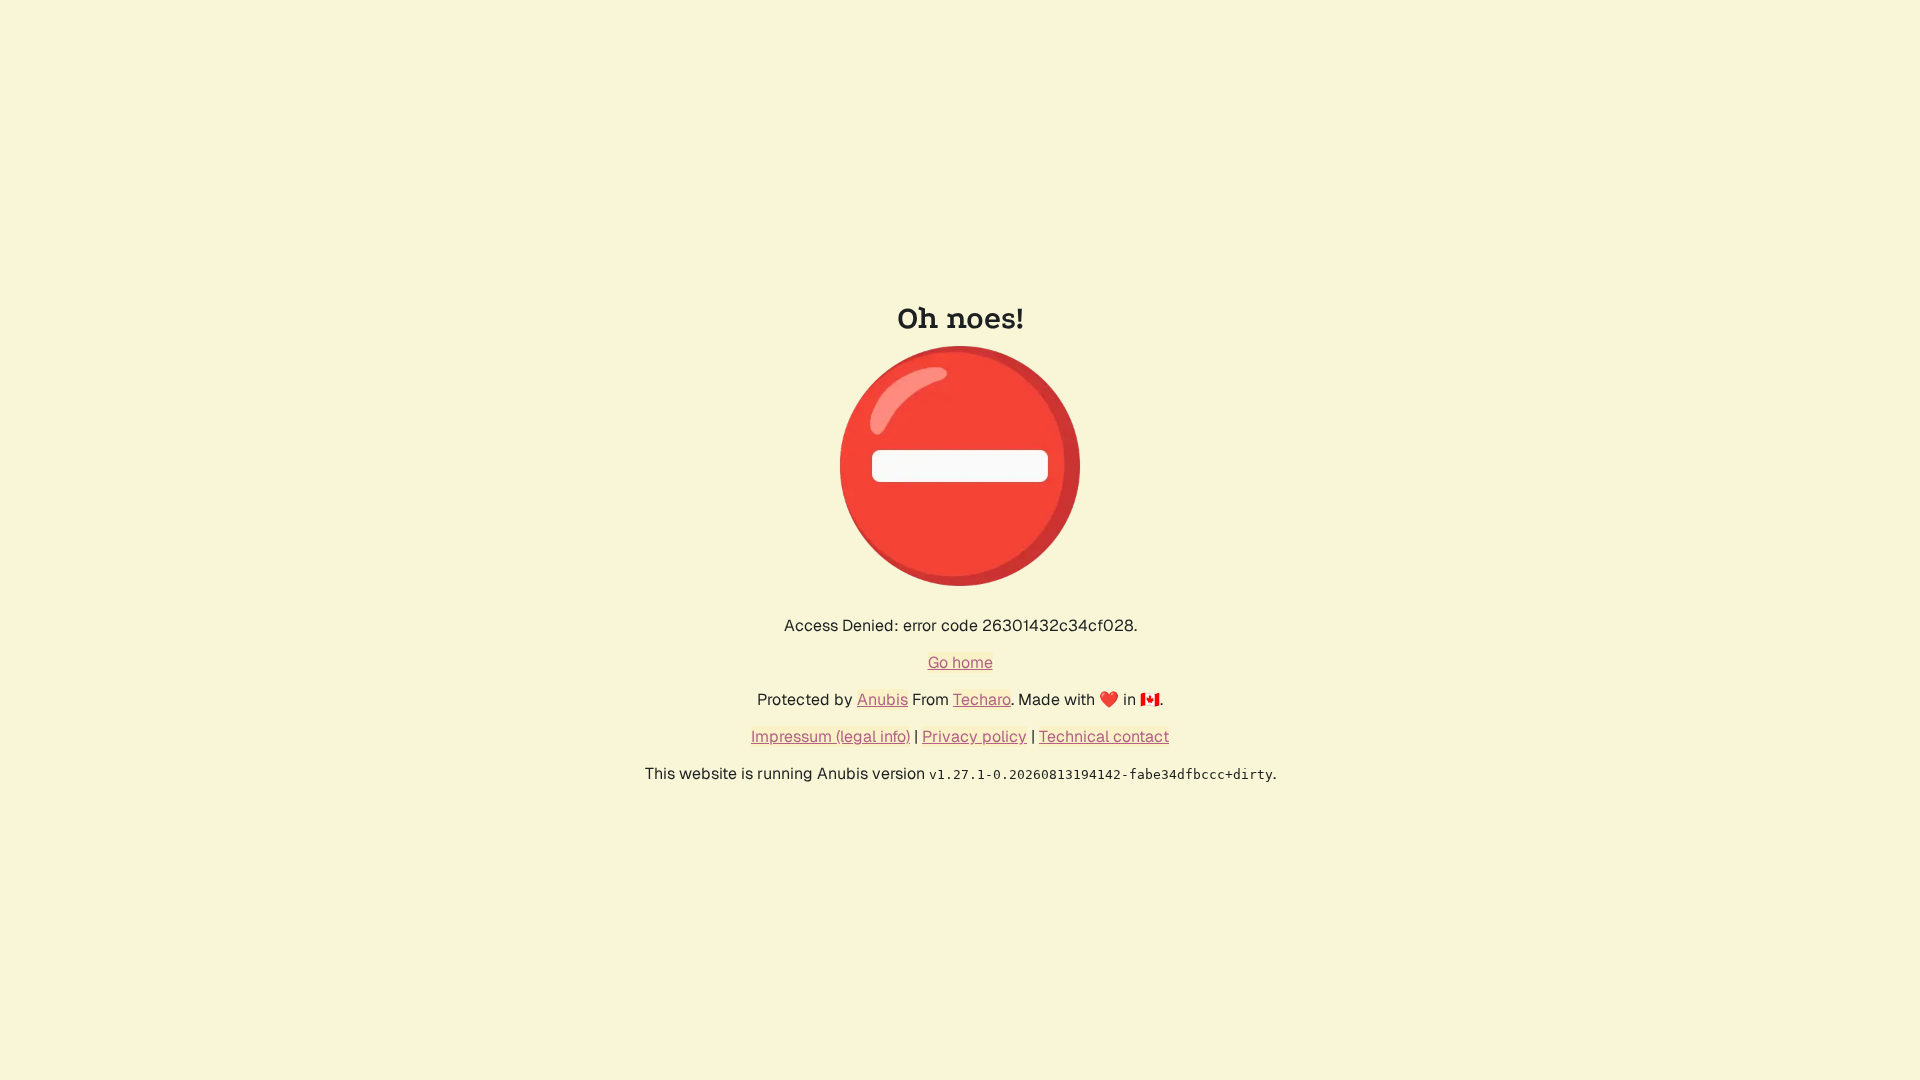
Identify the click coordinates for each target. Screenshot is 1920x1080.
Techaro (982, 699)
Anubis (882, 699)
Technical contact (1104, 736)
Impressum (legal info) (830, 736)
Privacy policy (974, 736)
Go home (960, 662)
